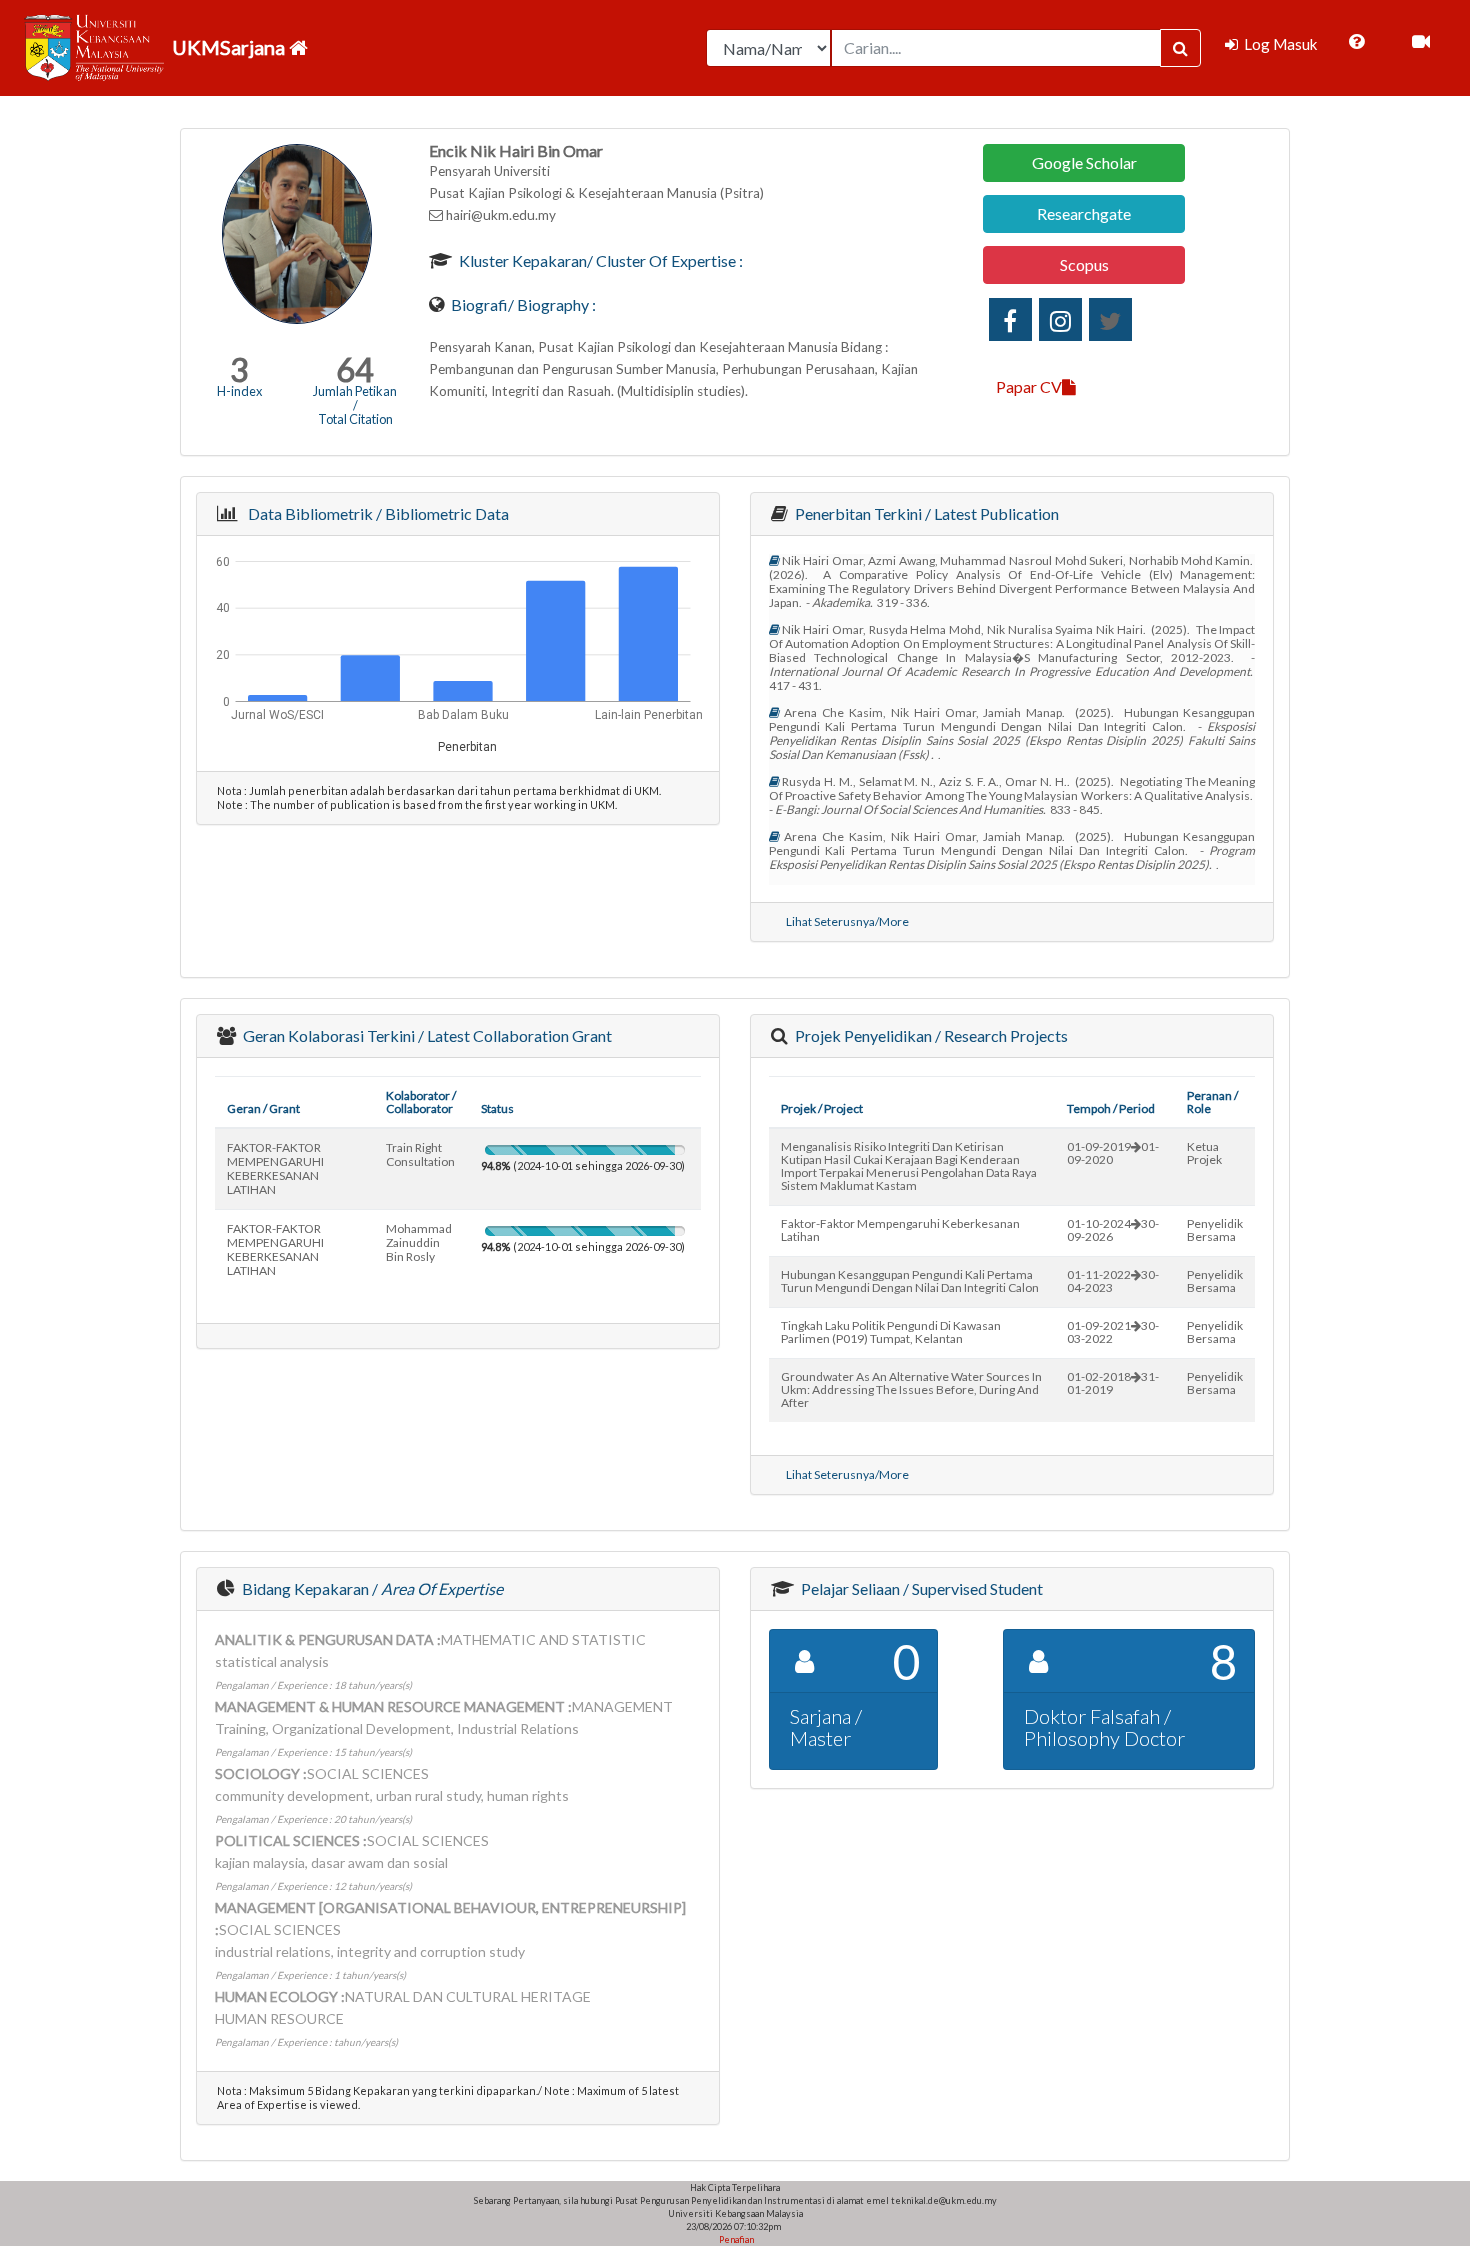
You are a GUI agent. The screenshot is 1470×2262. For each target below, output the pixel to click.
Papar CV (1029, 386)
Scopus (1084, 264)
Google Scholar (1084, 162)
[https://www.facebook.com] (1010, 319)
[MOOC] (1421, 42)
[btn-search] (1180, 48)
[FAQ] (1356, 42)
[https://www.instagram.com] (1060, 319)
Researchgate (1084, 213)
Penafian (735, 2239)
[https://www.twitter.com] (1110, 319)
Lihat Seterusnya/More (847, 921)
